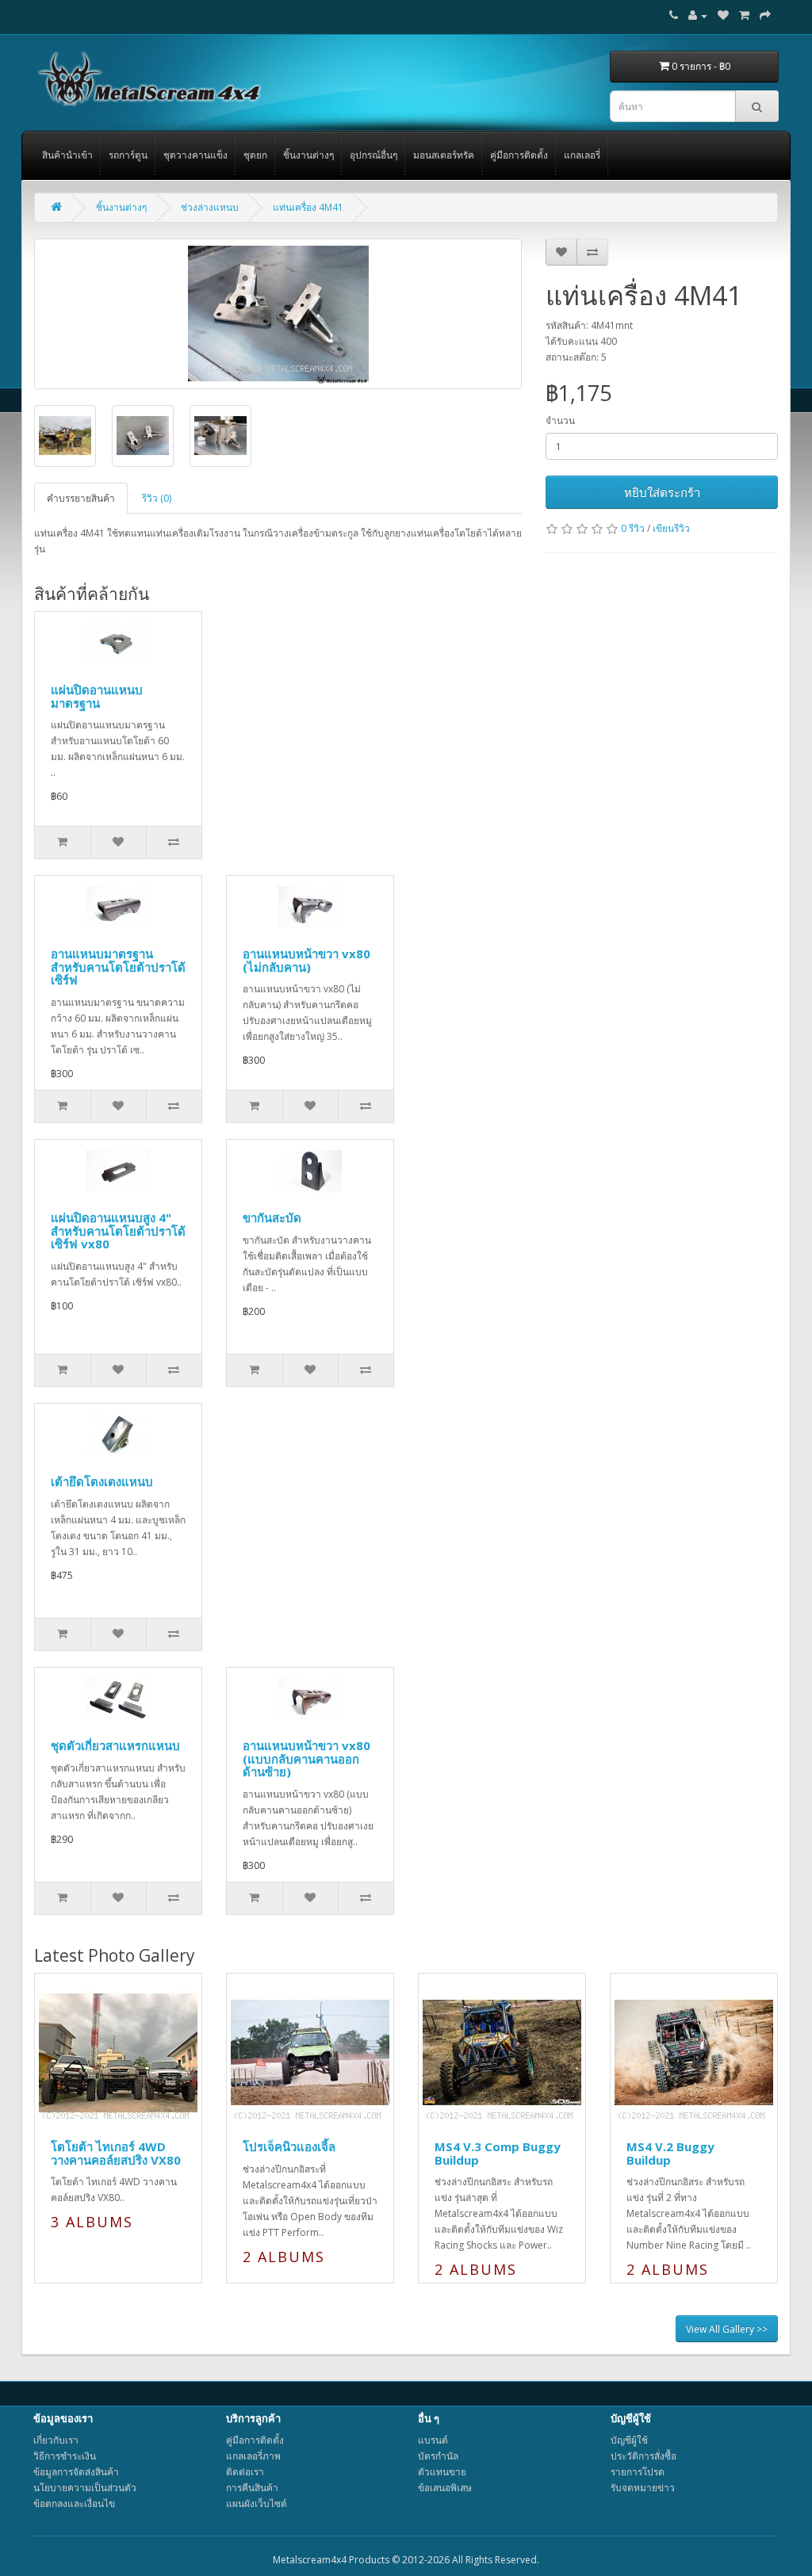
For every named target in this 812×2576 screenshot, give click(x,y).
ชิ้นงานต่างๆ (308, 155)
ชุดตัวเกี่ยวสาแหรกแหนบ (115, 1745)
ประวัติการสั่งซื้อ (643, 2456)
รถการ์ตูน (128, 155)
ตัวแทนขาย (442, 2472)
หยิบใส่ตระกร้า (662, 492)
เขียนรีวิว (671, 528)
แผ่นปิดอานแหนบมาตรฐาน (97, 696)
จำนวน (560, 420)
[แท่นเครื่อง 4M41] (278, 314)
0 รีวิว (633, 528)
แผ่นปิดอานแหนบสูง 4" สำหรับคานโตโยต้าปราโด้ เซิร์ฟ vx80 (118, 1231)
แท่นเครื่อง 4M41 (308, 207)
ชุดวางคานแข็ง (195, 155)
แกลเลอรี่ (582, 155)
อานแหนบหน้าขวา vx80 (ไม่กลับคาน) (306, 960)
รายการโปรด (638, 2472)
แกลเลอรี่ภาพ (253, 2456)
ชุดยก (255, 155)
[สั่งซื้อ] (765, 15)
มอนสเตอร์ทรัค (444, 155)
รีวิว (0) (157, 498)
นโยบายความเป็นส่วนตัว (85, 2488)
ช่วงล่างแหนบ (210, 207)
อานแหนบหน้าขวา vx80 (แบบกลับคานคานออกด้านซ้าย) (306, 1758)
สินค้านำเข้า (67, 155)
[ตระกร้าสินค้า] (744, 15)
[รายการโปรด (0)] (723, 15)
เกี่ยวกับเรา (56, 2440)
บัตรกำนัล (438, 2456)
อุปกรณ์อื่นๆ (373, 155)
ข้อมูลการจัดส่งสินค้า (76, 2472)
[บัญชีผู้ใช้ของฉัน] (698, 15)
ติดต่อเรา (245, 2472)
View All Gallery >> (727, 2329)
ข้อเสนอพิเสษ (445, 2488)
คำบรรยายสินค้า (81, 498)
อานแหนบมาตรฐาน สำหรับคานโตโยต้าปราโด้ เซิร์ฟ (118, 967)
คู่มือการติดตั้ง (519, 155)
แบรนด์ (433, 2440)
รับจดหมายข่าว (643, 2488)
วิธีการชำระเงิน (65, 2456)
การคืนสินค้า (252, 2488)
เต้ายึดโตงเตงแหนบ (102, 1481)
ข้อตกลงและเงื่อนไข (74, 2503)
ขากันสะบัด (272, 1217)
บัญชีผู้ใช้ (629, 2440)
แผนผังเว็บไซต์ (257, 2503)
